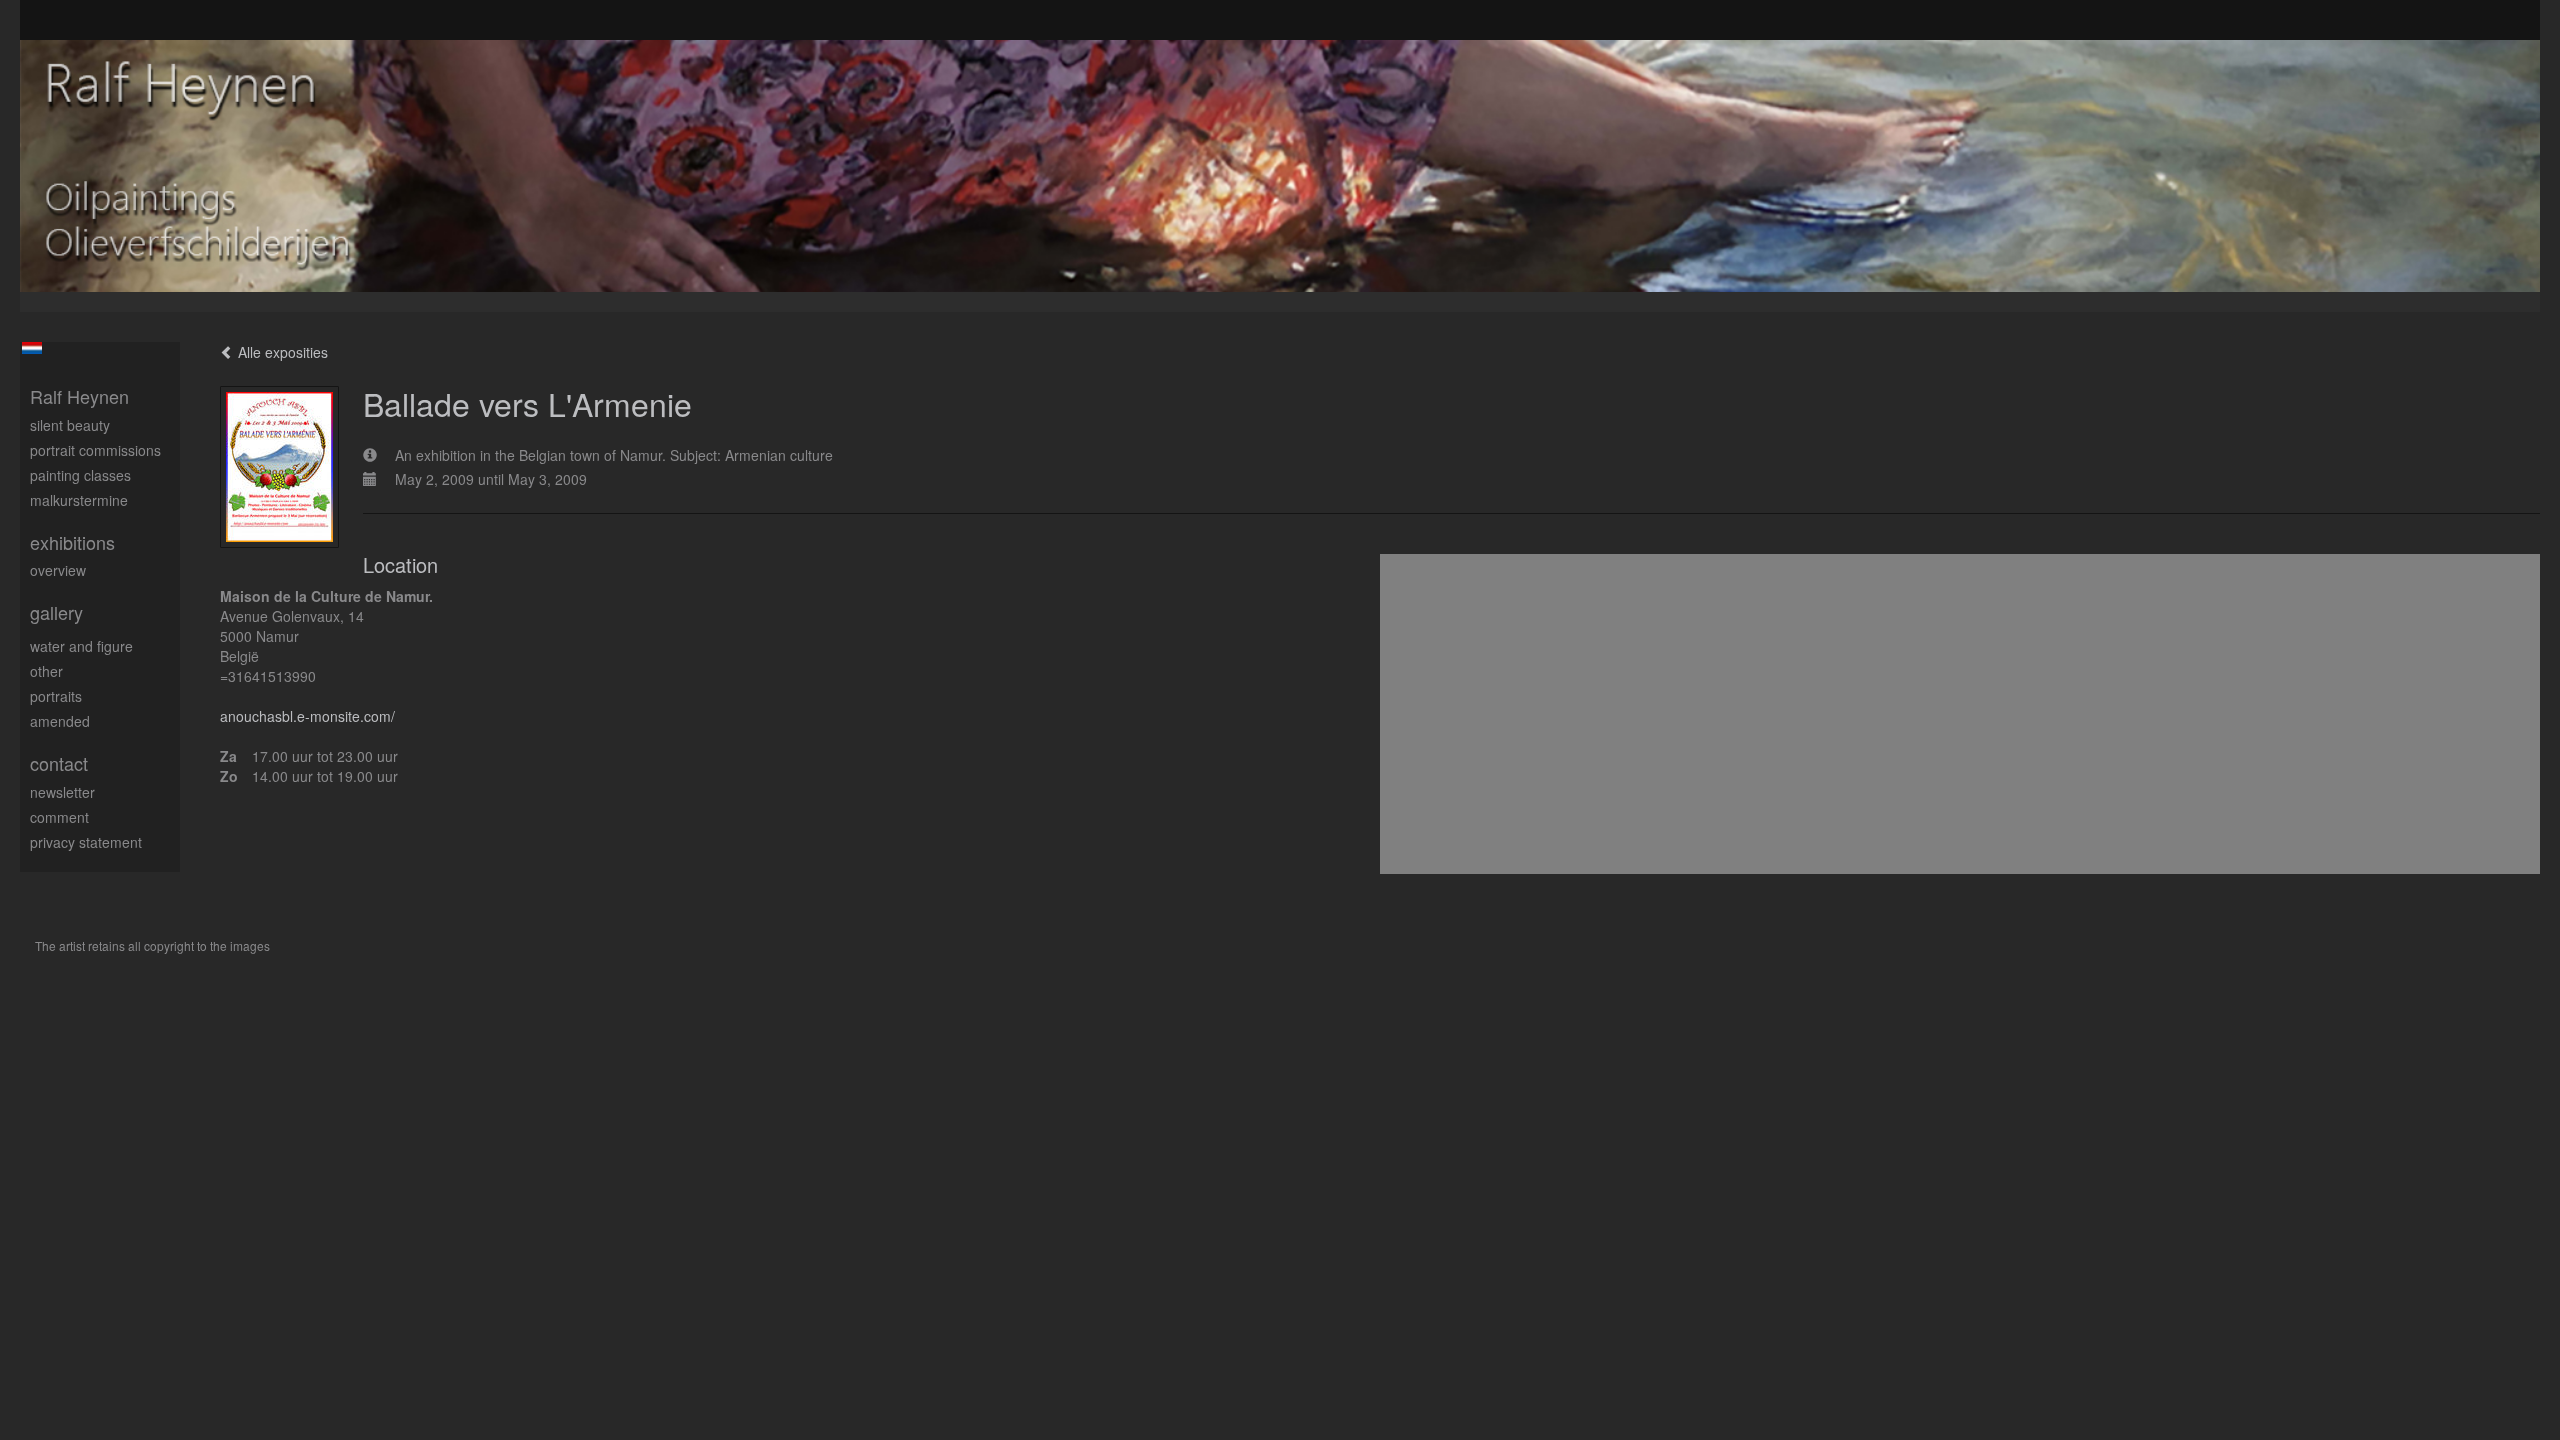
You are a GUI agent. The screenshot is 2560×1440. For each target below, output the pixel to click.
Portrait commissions (95, 450)
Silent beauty (70, 425)
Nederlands (31, 348)
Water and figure (81, 646)
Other (46, 671)
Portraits (56, 696)
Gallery (56, 612)
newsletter (62, 792)
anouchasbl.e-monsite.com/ (307, 716)
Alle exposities (281, 352)
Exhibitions (72, 542)
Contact (59, 763)
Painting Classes (80, 475)
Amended (60, 721)
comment (59, 817)
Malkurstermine (79, 500)
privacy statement (86, 842)
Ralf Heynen (79, 396)
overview (58, 570)
